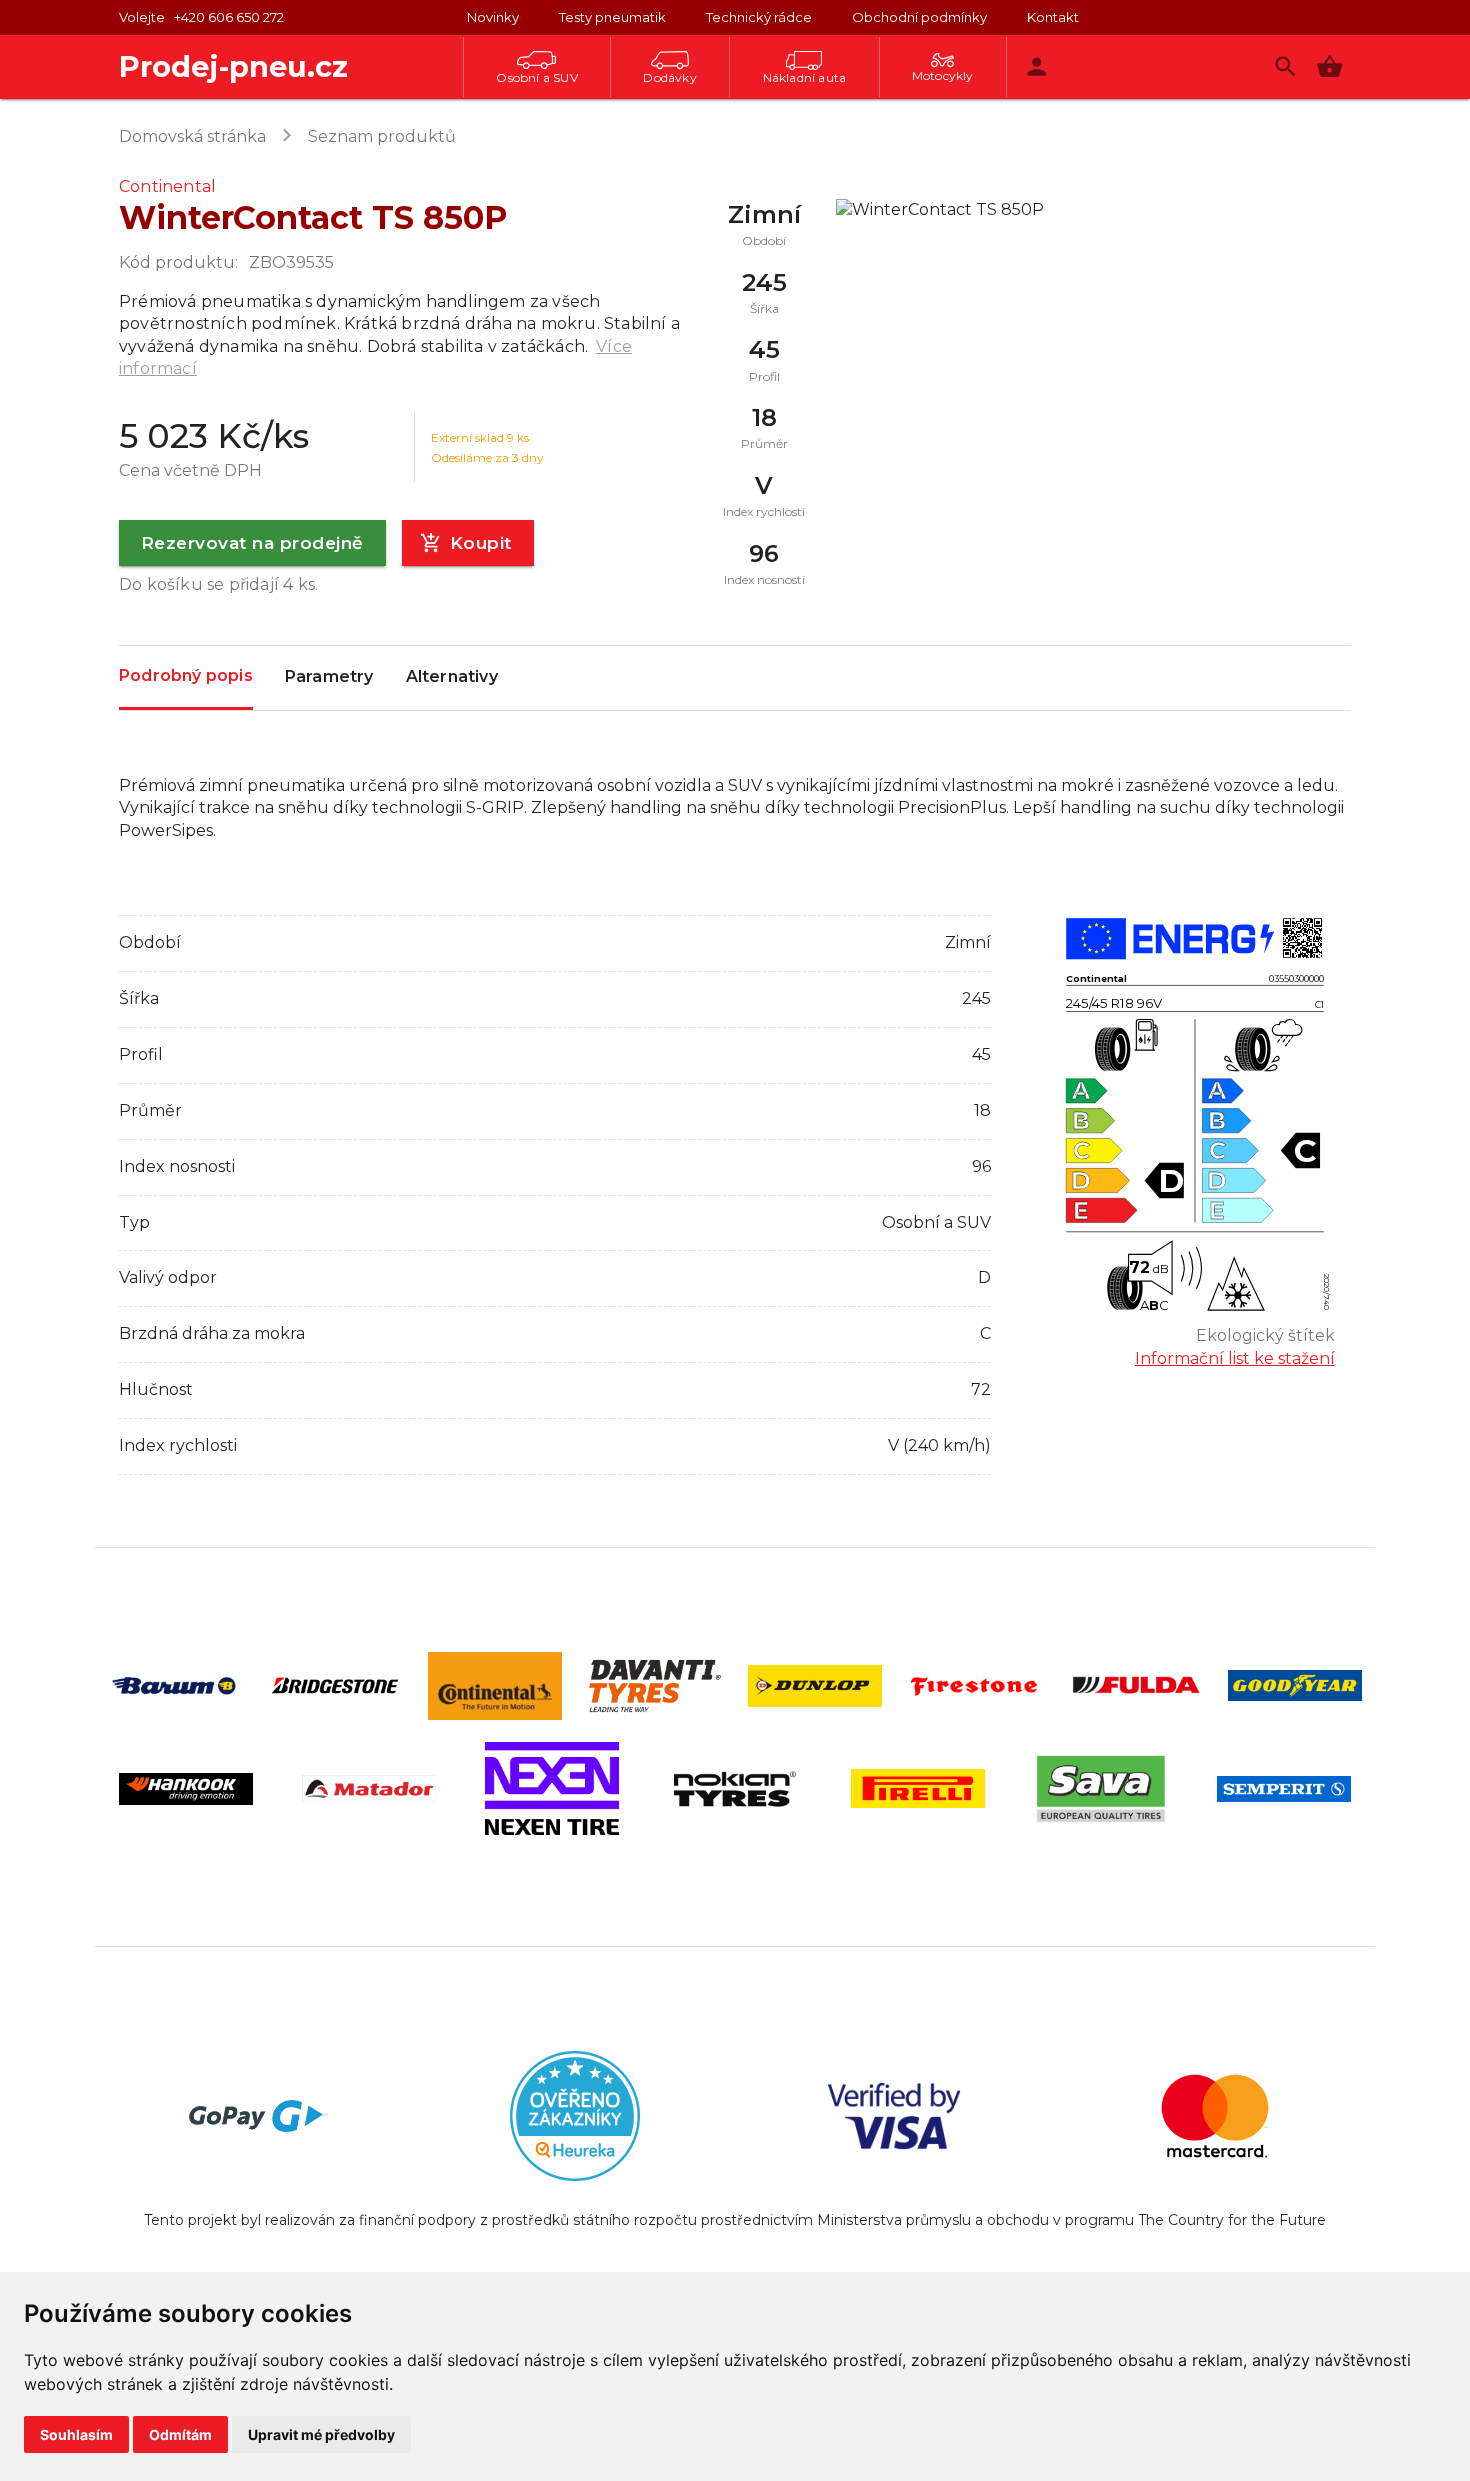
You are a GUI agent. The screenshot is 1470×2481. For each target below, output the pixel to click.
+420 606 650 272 (229, 17)
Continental (167, 186)
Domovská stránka (192, 136)
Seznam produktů (382, 136)
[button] (1329, 66)
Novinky (493, 17)
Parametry (329, 676)
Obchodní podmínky (919, 17)
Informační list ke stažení (1235, 1358)
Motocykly (943, 75)
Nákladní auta (805, 77)
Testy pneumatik (612, 17)
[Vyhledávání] (1285, 66)
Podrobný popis (186, 675)
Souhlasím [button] (76, 2434)
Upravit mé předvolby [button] (321, 2434)
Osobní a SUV (536, 77)
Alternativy (452, 676)
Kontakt (1053, 17)
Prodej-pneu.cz (233, 66)
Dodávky (669, 77)
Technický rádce (759, 17)
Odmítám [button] (180, 2434)
